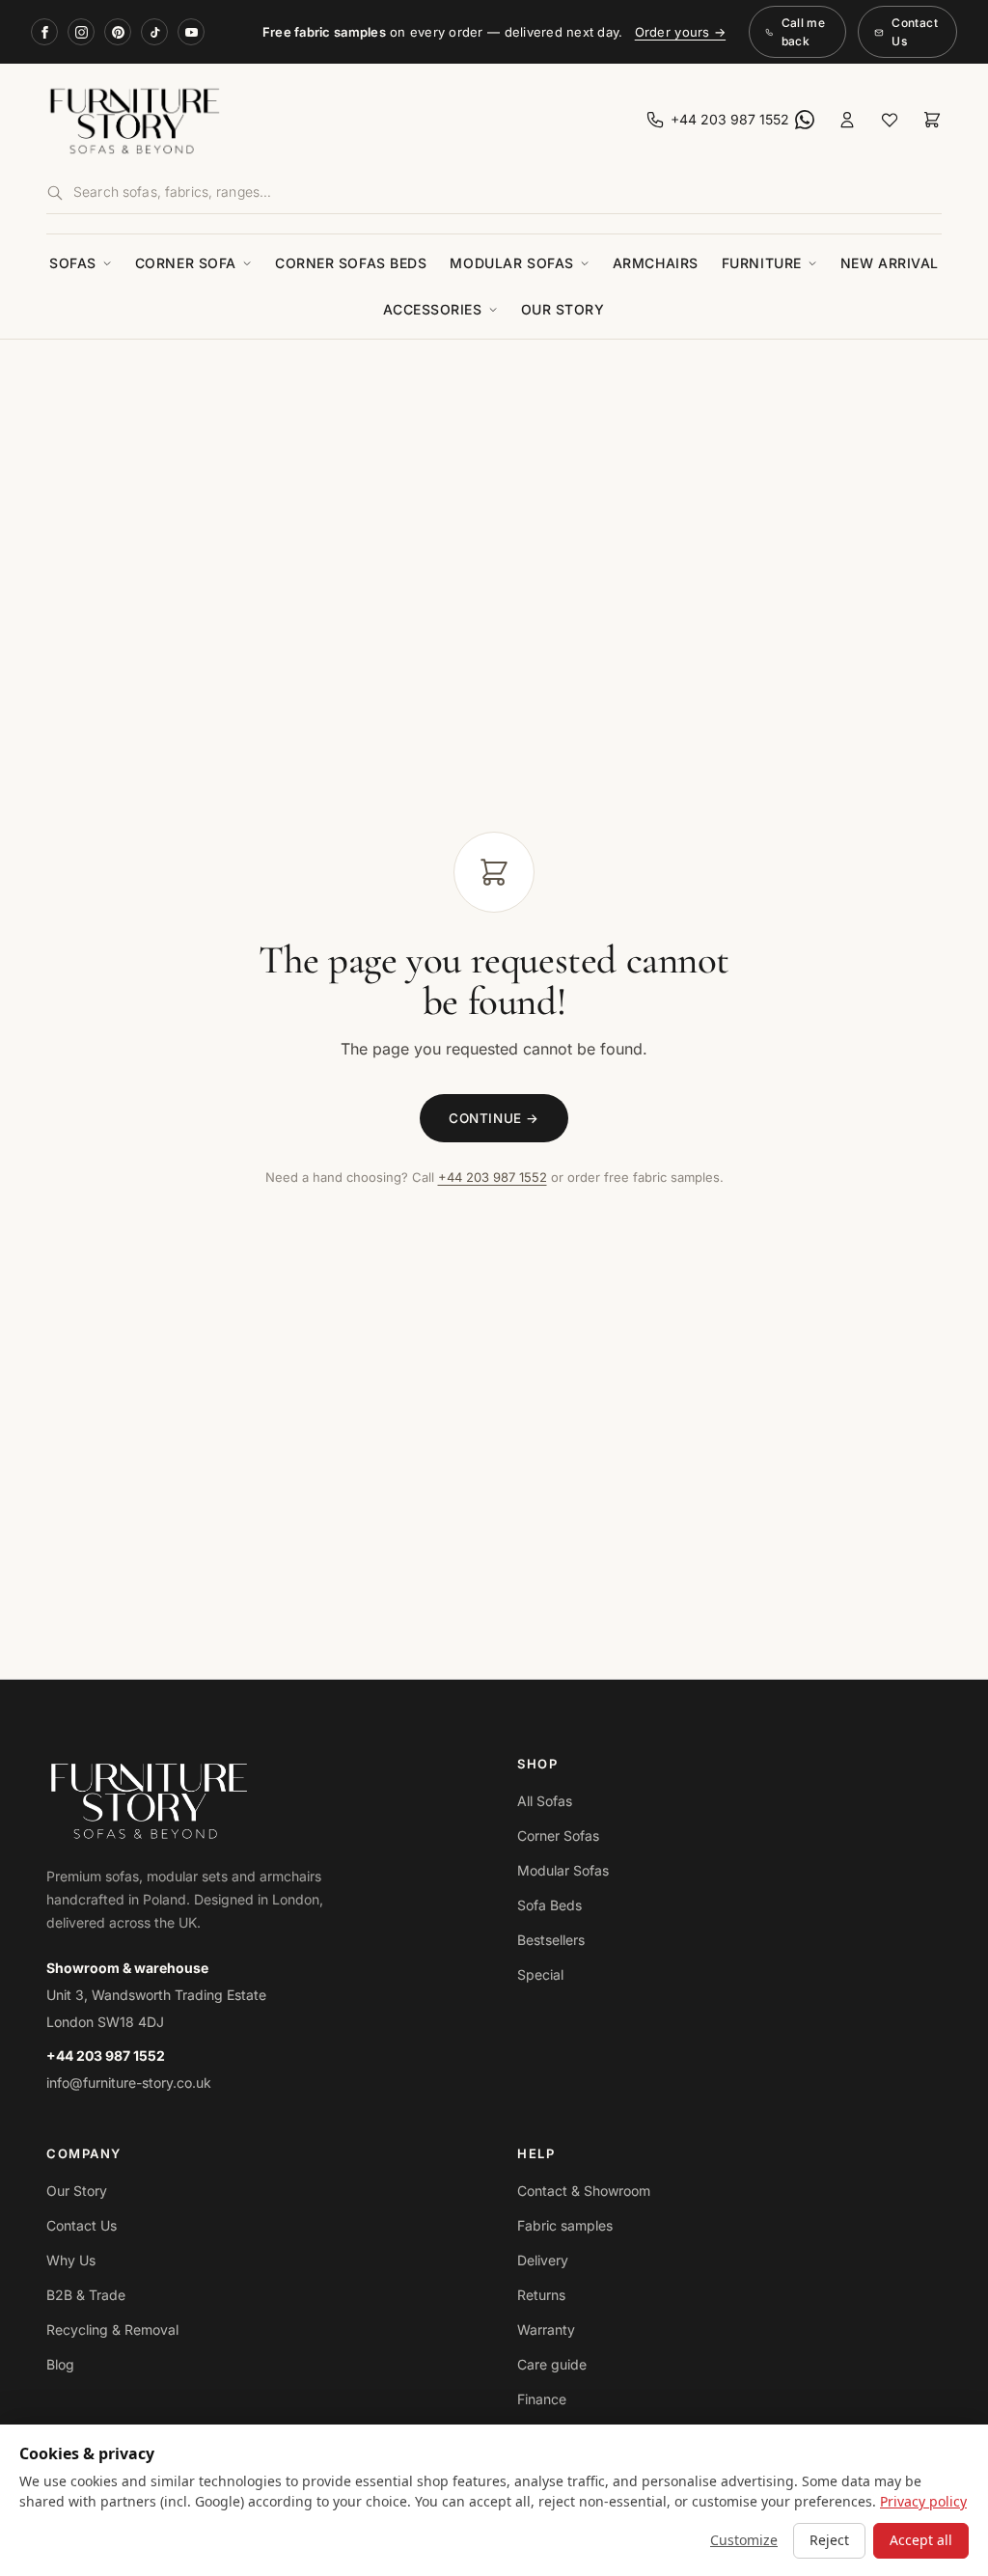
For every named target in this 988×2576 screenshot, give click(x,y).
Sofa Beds (549, 1905)
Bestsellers (551, 1940)
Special (540, 1974)
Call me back (804, 32)
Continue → (494, 1118)
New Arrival (890, 263)
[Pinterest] (118, 32)
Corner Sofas (558, 1836)
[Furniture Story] (266, 120)
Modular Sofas (511, 263)
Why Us (71, 2260)
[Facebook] (44, 32)
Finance (542, 2399)
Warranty (546, 2329)
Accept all (921, 2540)
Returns (541, 2295)
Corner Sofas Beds (351, 263)
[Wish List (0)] (890, 120)
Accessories (432, 309)
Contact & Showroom (584, 2191)
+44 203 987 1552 (493, 1177)
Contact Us (915, 32)
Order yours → (680, 32)
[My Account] (847, 120)
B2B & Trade (86, 2295)
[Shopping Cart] (932, 120)
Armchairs (656, 263)
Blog (60, 2364)
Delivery (543, 2260)
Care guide (552, 2364)
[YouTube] (191, 32)
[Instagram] (81, 32)
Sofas (73, 263)
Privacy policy (923, 2501)
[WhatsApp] (805, 120)
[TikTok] (154, 32)
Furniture (762, 263)
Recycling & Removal (112, 2329)
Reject (829, 2540)
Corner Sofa (186, 263)
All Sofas (545, 1801)
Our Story (563, 309)
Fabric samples (565, 2225)
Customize (744, 2540)
